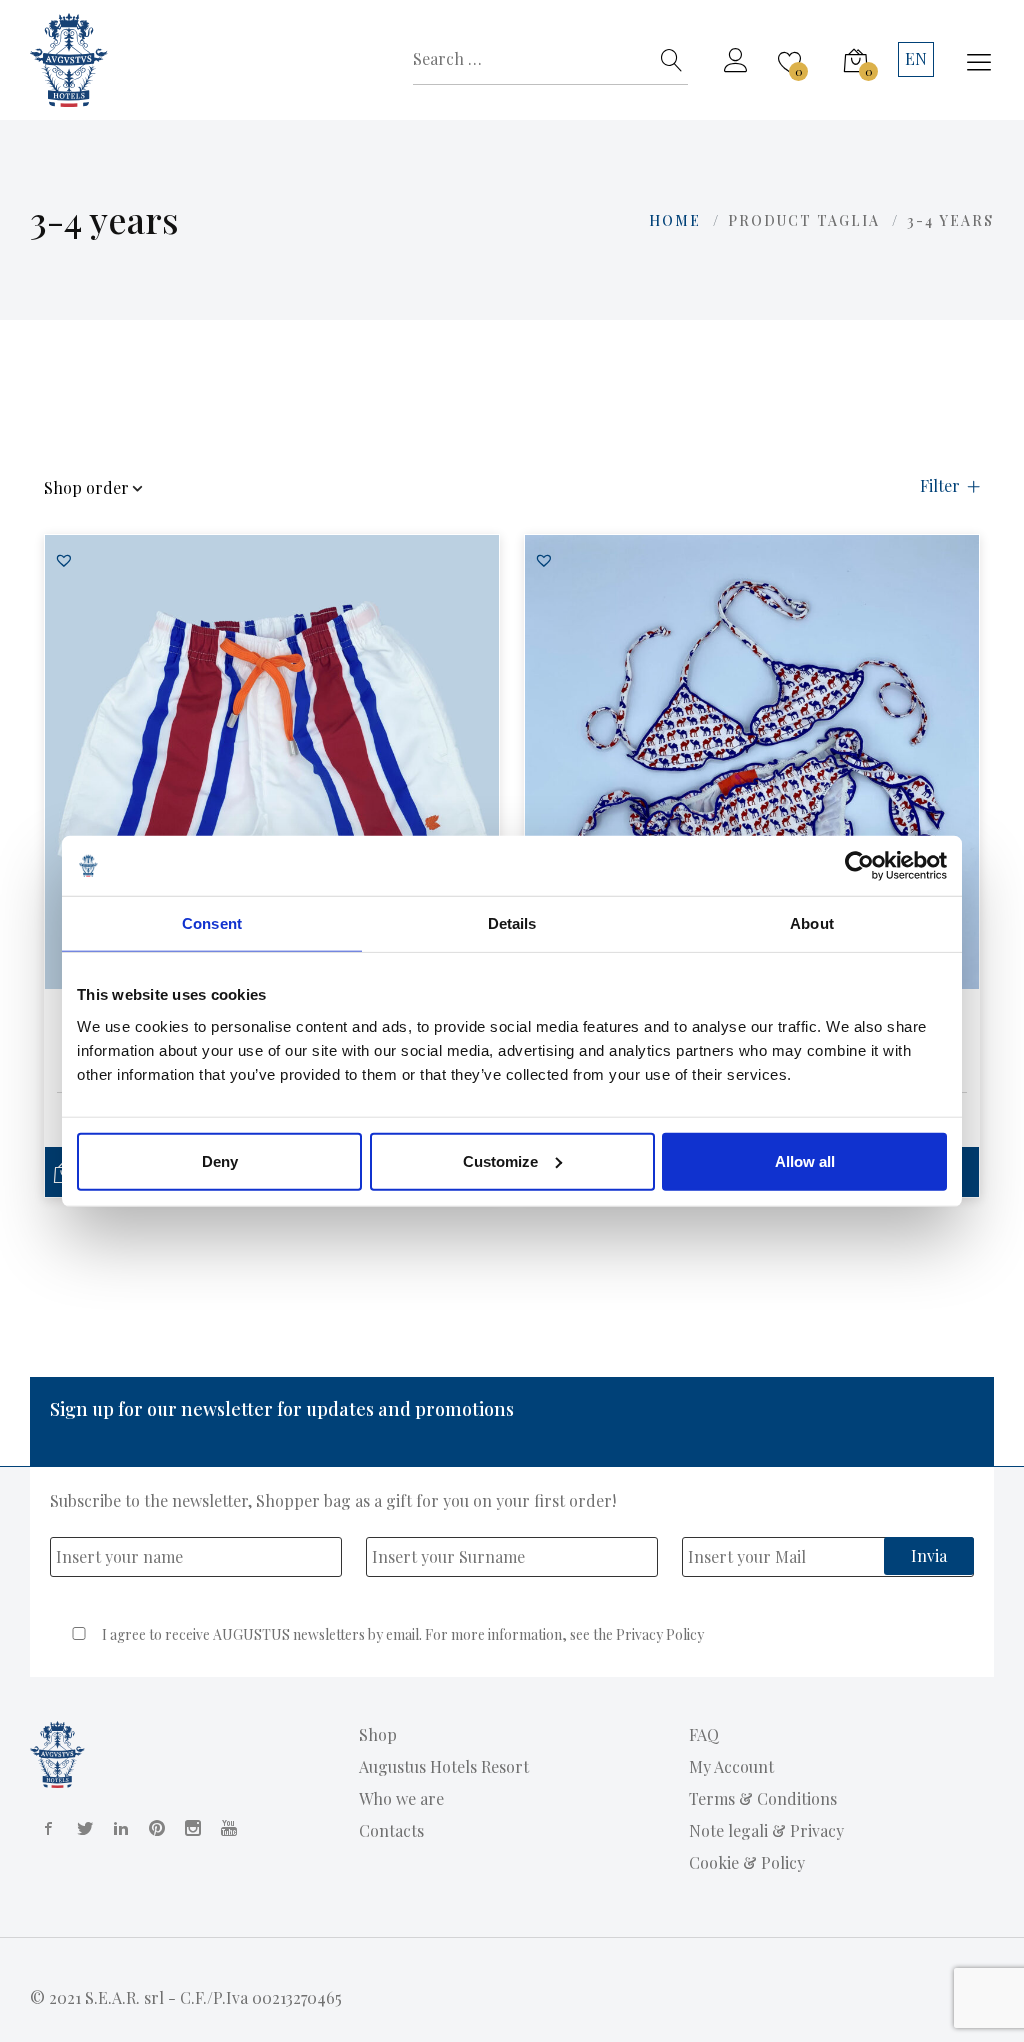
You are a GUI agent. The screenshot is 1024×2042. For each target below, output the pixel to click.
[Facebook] (45, 1828)
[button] (64, 560)
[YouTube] (225, 1828)
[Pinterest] (153, 1828)
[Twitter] (81, 1828)
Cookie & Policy (747, 1862)
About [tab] (812, 923)
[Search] (672, 60)
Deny (220, 1160)
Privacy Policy (660, 1634)
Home (675, 220)
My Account (731, 1766)
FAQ (704, 1734)
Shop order (86, 489)
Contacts (391, 1830)
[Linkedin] (117, 1828)
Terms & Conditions (763, 1798)
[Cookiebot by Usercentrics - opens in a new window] (859, 866)
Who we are (401, 1798)
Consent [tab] (212, 923)
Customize (500, 1160)
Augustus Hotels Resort (444, 1766)
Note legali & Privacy (766, 1830)
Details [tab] (512, 923)
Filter (940, 486)
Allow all (805, 1160)
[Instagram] (189, 1828)
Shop (378, 1734)
